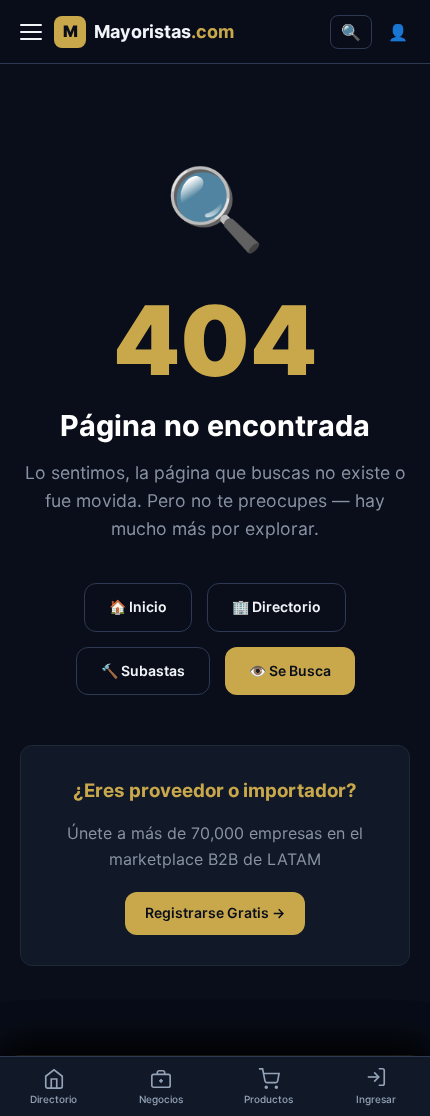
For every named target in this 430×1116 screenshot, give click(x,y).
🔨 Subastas (143, 670)
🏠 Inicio (138, 606)
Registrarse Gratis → (215, 912)
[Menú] (31, 32)
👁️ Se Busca (290, 670)
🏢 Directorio (276, 606)
